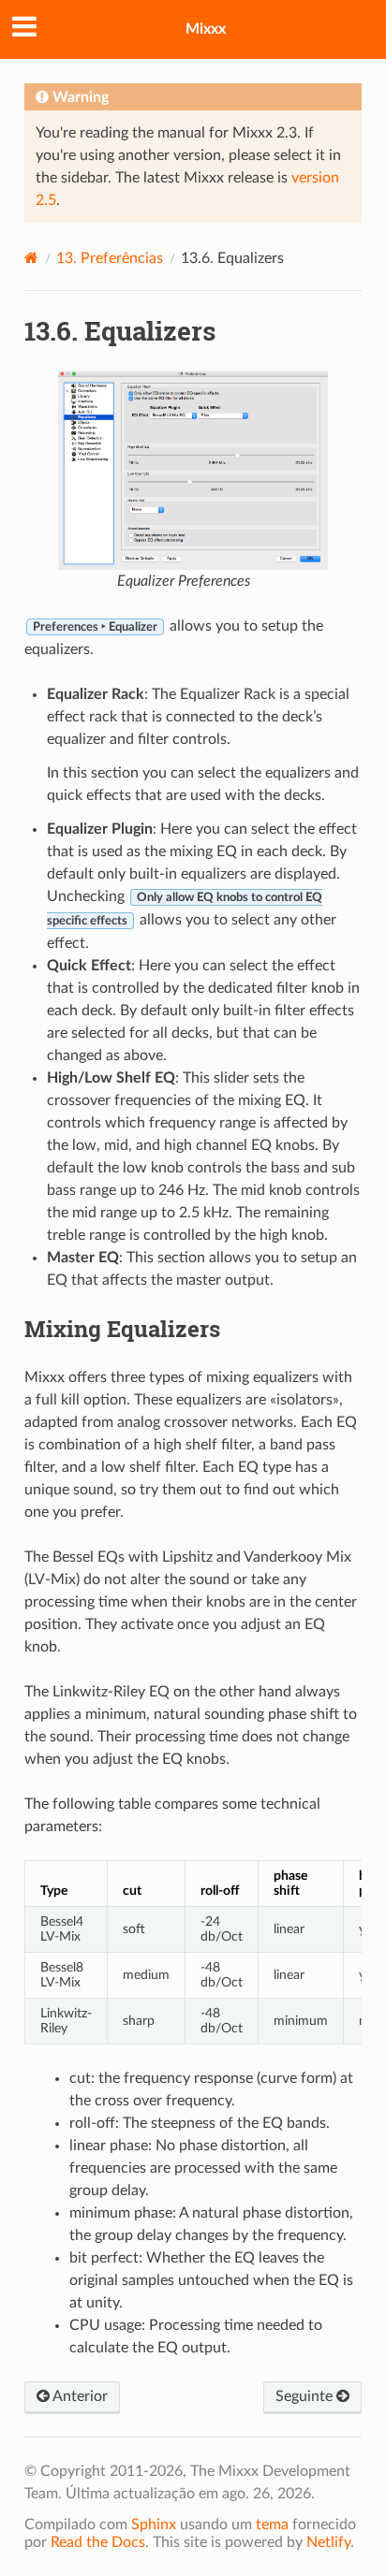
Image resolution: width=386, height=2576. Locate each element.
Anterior (79, 2396)
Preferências (110, 258)
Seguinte (306, 2396)
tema (272, 2525)
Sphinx (154, 2525)
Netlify (328, 2542)
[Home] (31, 258)
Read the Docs (98, 2542)
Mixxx (206, 29)
